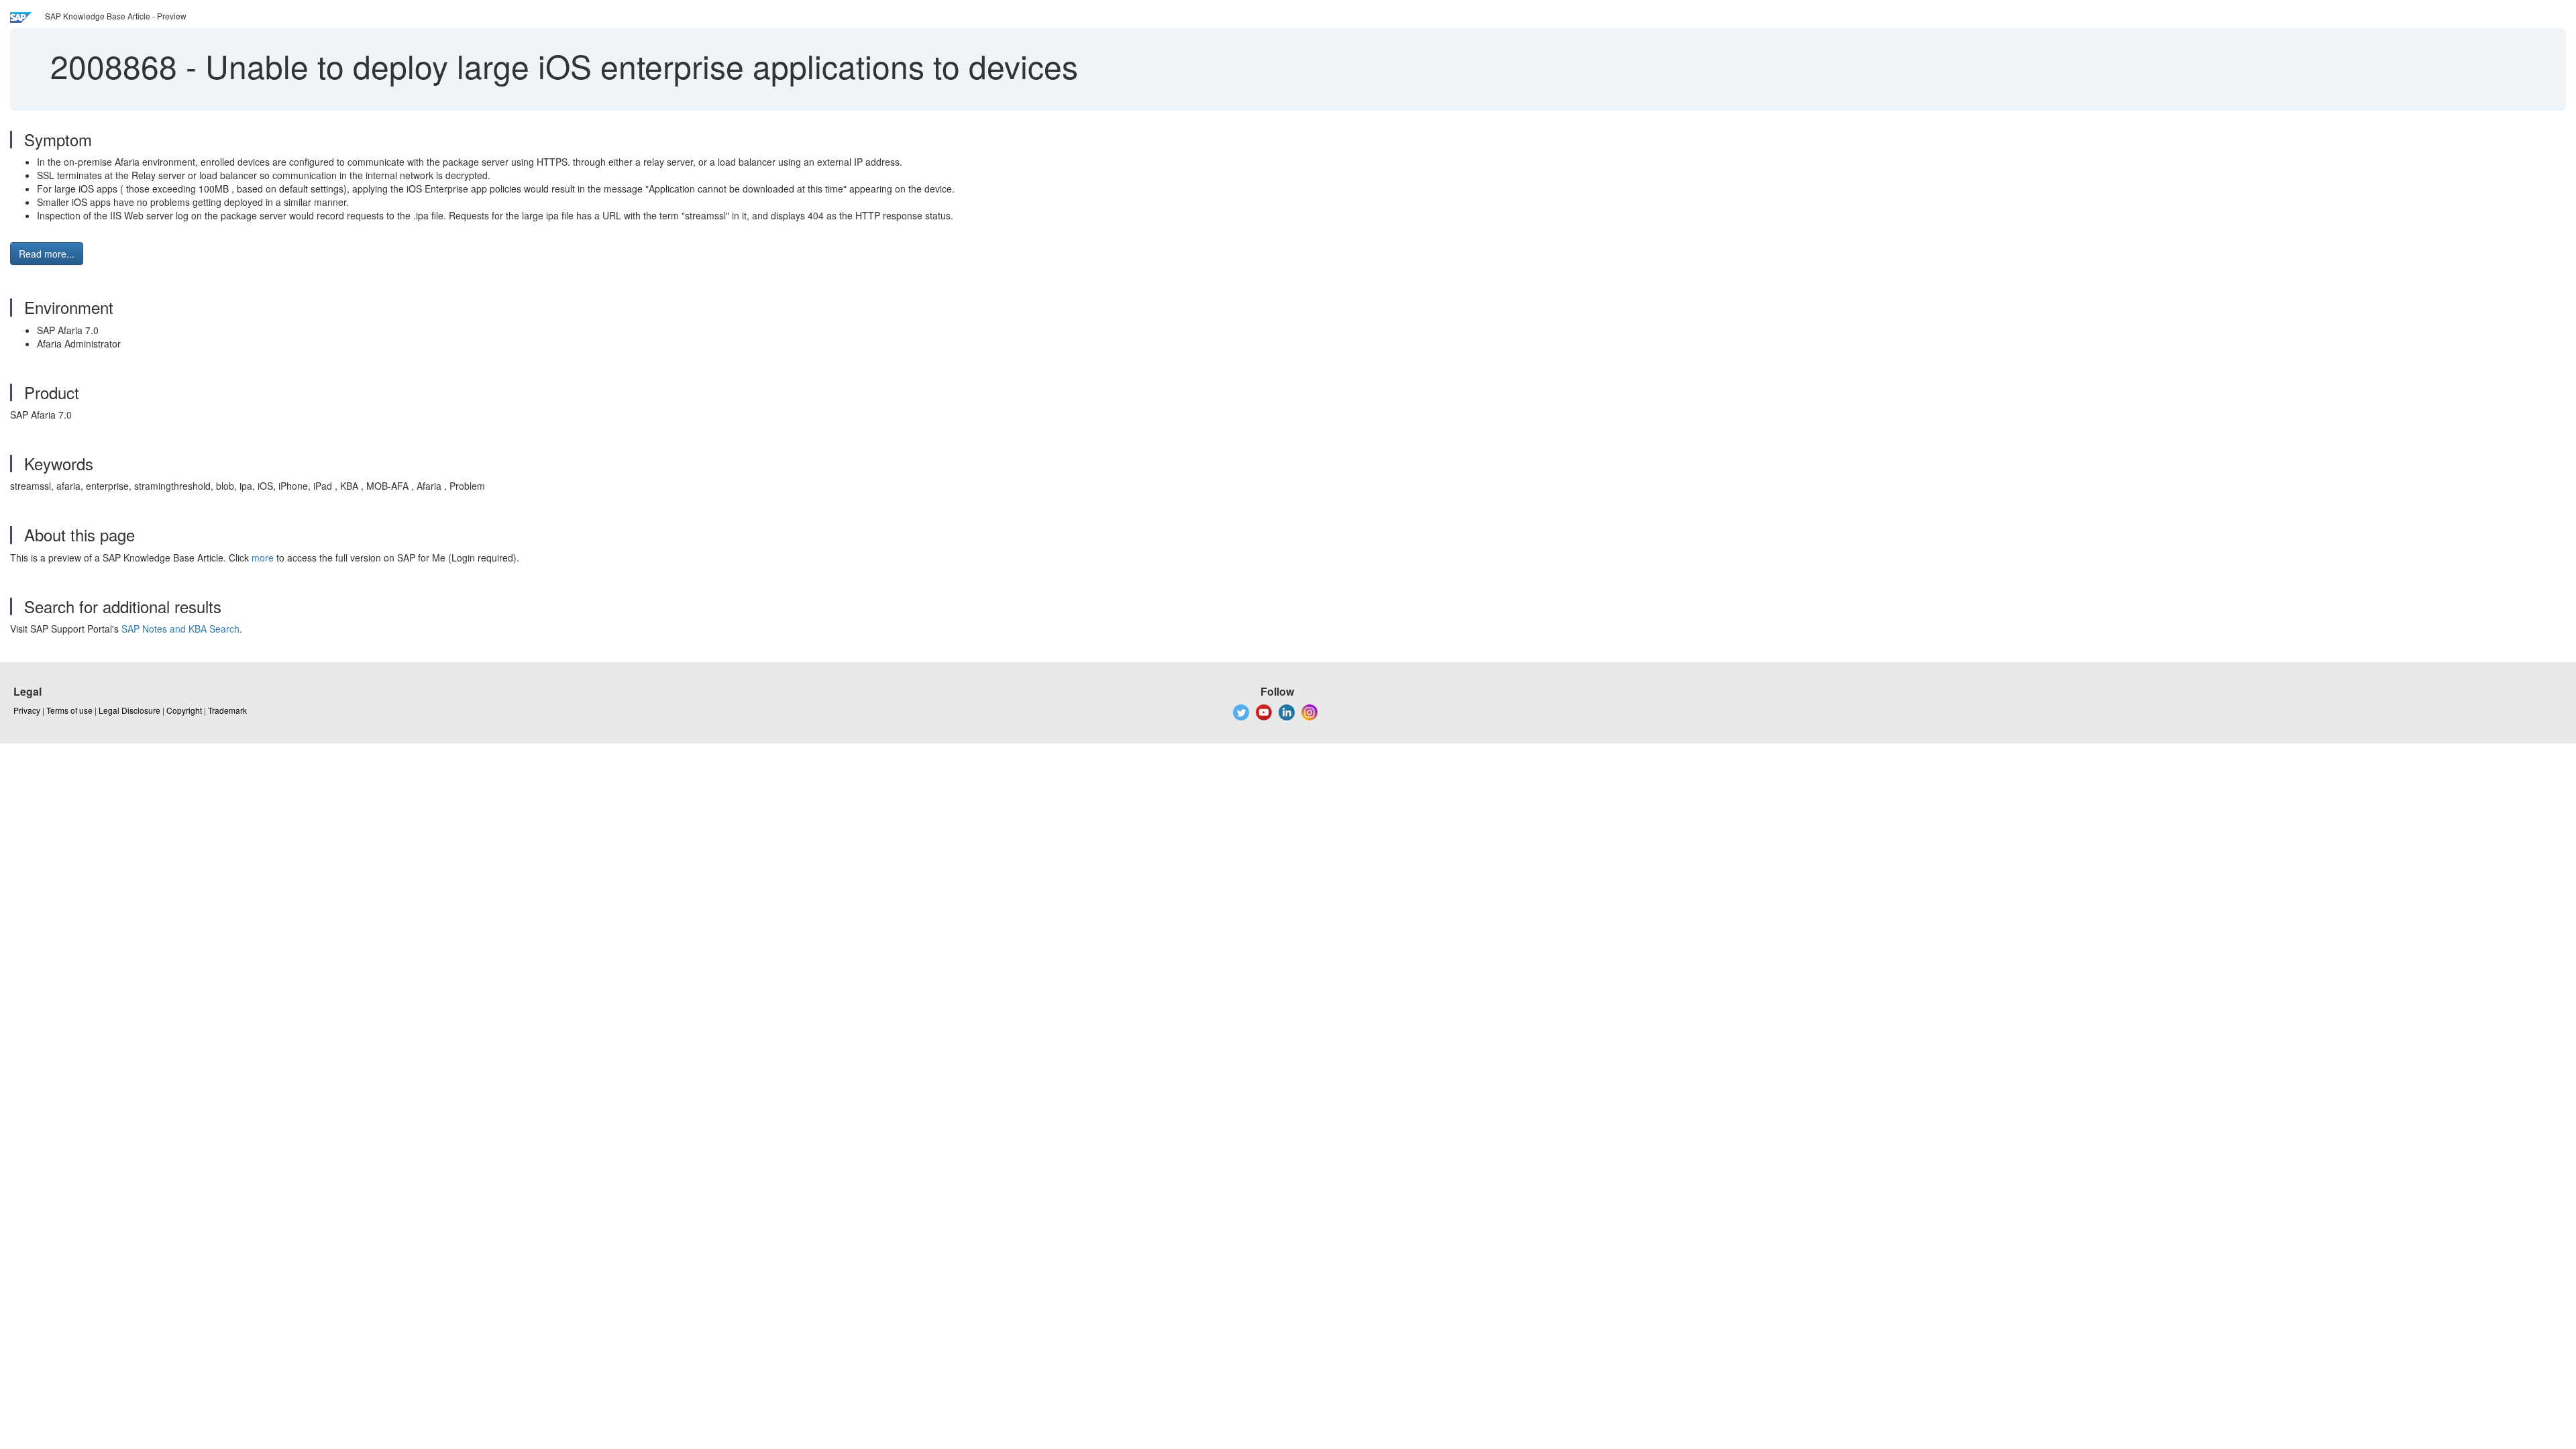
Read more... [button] (47, 254)
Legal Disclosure (129, 710)
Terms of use (69, 710)
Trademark (227, 710)
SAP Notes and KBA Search (180, 629)
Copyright (184, 710)
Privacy (27, 710)
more (263, 557)
